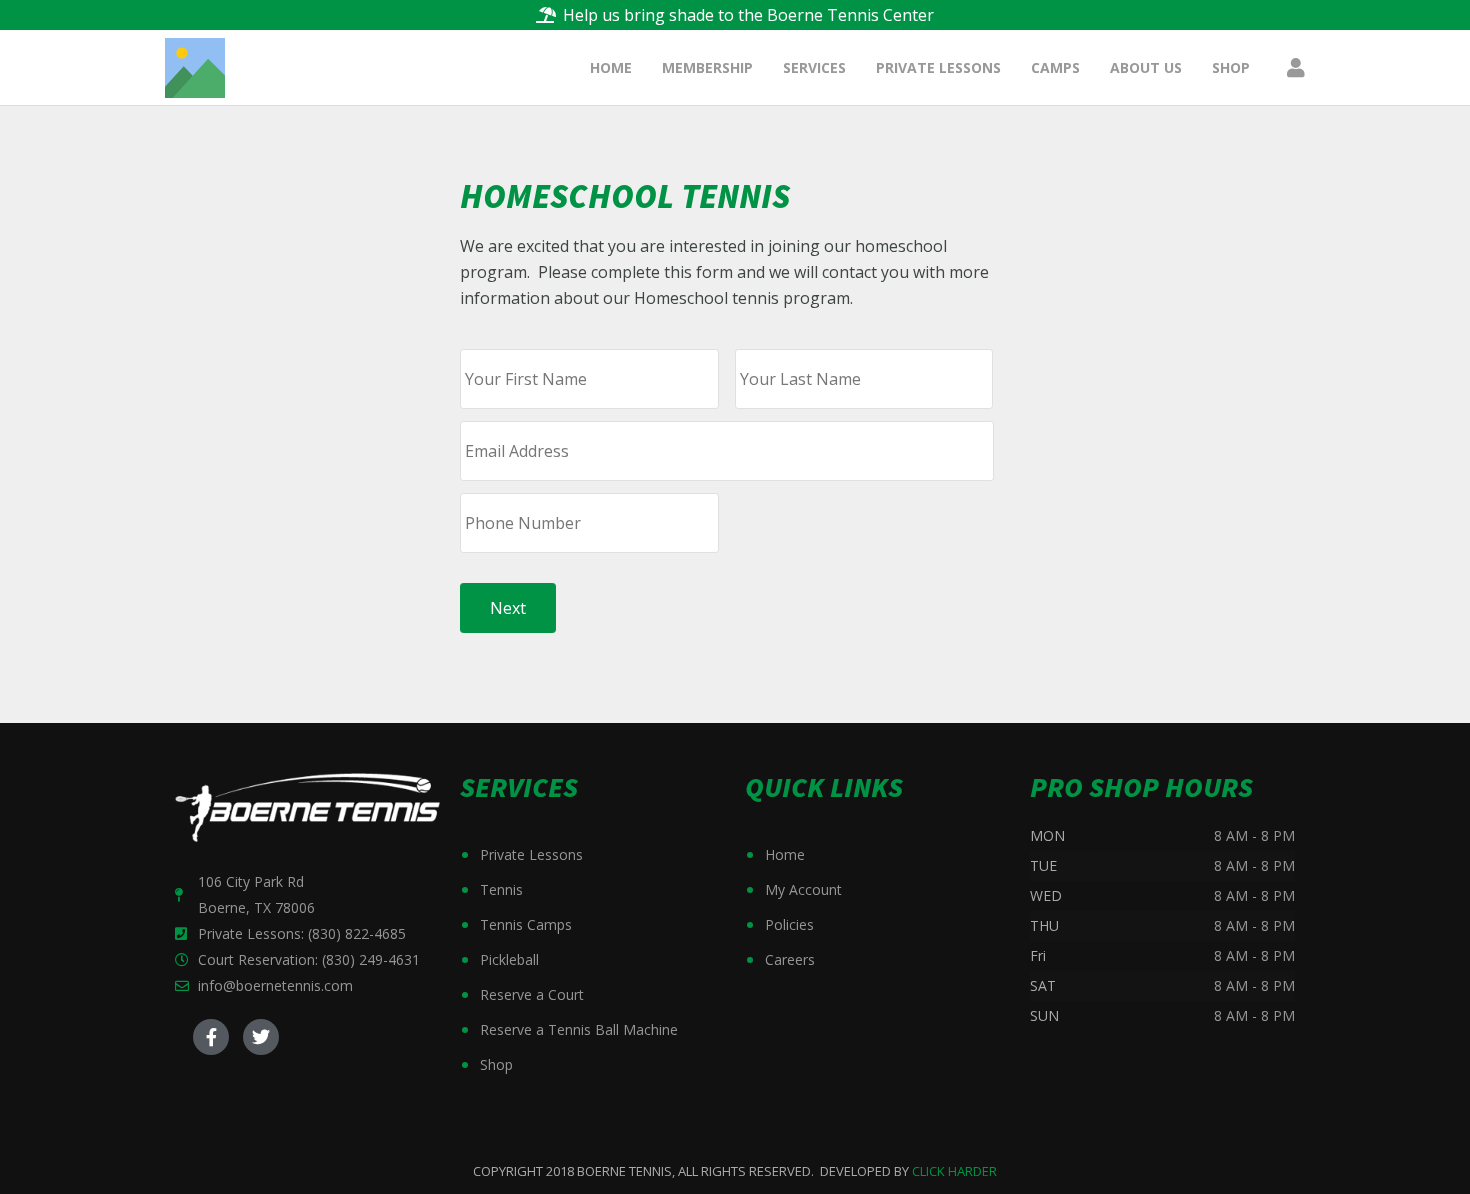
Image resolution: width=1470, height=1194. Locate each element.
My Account (803, 889)
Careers (790, 959)
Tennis (501, 889)
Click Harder (954, 1171)
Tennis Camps (526, 924)
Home (785, 854)
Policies (789, 924)
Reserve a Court (532, 994)
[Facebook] (211, 1037)
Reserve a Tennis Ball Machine (579, 1029)
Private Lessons (531, 854)
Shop (496, 1064)
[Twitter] (261, 1037)
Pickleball (509, 959)
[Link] (195, 68)
